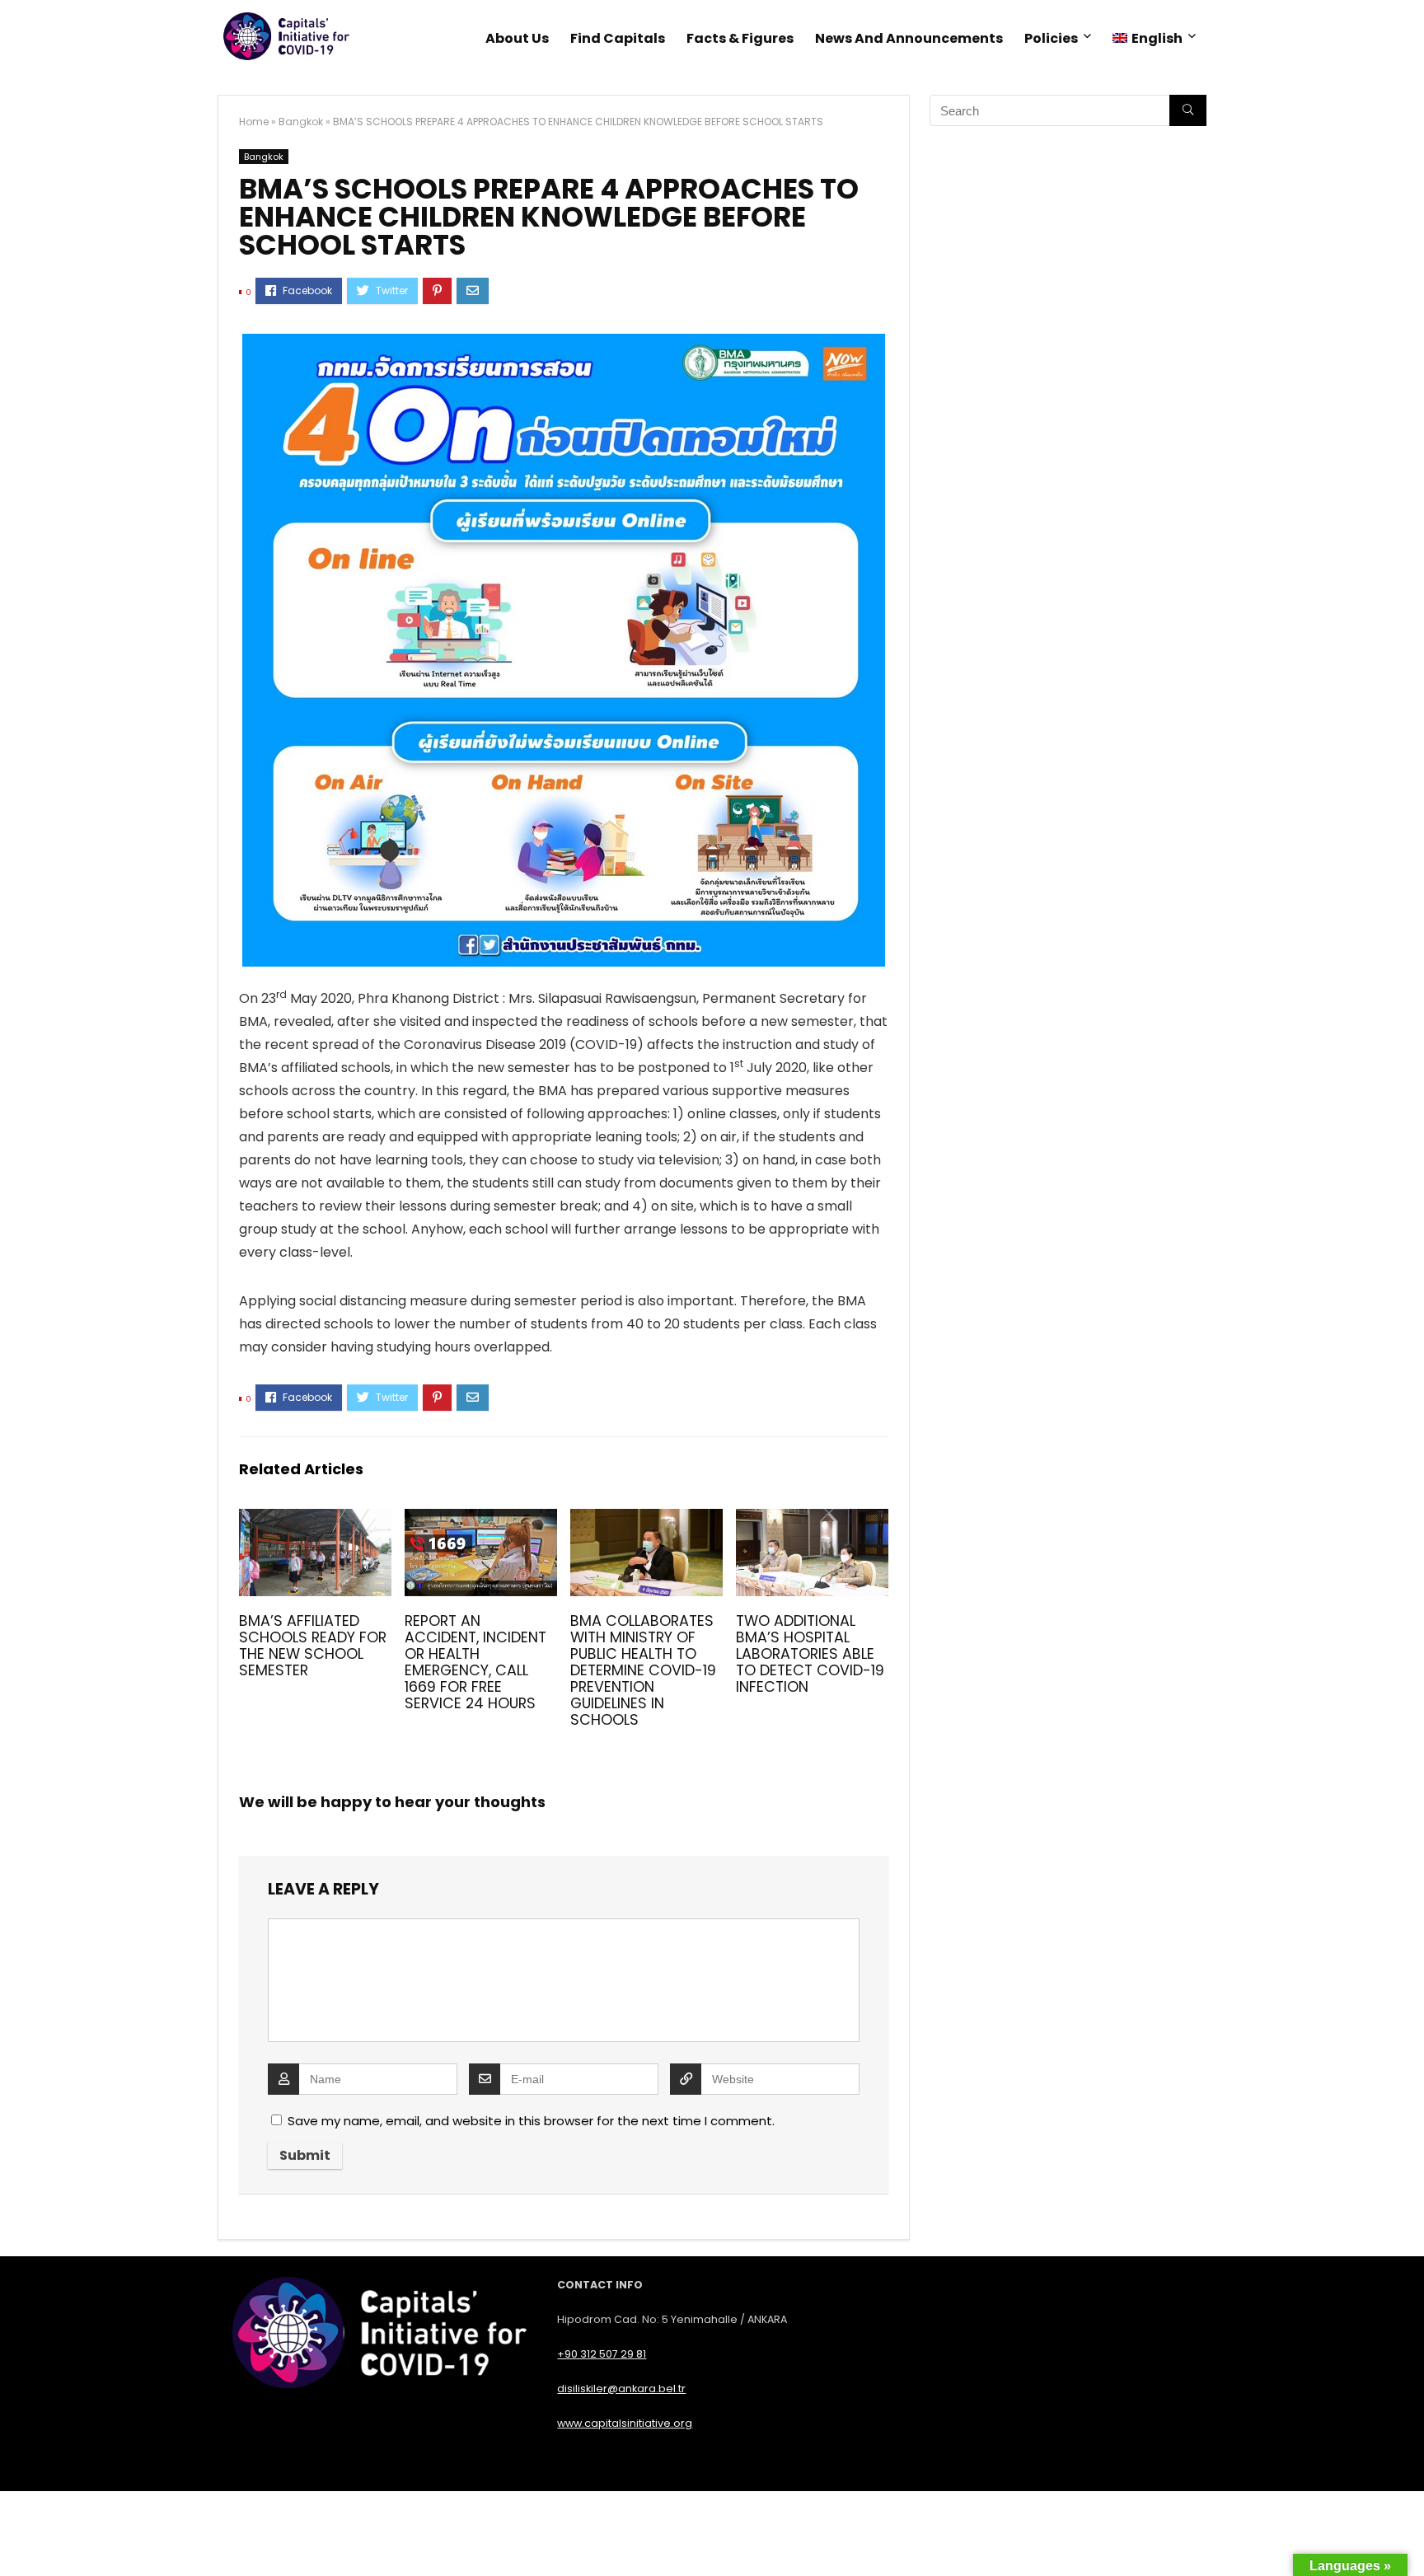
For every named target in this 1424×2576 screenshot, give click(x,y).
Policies (1051, 38)
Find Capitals (618, 38)
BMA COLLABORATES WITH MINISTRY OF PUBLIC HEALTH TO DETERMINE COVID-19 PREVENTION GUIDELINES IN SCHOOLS (643, 1670)
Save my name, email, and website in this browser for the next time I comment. (531, 2121)
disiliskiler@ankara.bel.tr (621, 2389)
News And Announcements (909, 38)
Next (870, 609)
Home (254, 122)
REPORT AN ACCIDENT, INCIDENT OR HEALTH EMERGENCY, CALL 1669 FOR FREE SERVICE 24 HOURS (475, 1662)
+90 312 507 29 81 (602, 2354)
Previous (258, 609)
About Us (517, 38)
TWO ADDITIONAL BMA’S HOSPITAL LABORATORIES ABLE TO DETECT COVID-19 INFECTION (810, 1654)
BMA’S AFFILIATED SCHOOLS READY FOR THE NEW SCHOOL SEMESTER (313, 1646)
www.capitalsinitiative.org (625, 2423)
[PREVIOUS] (16, 2535)
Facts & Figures (740, 38)
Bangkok (301, 122)
